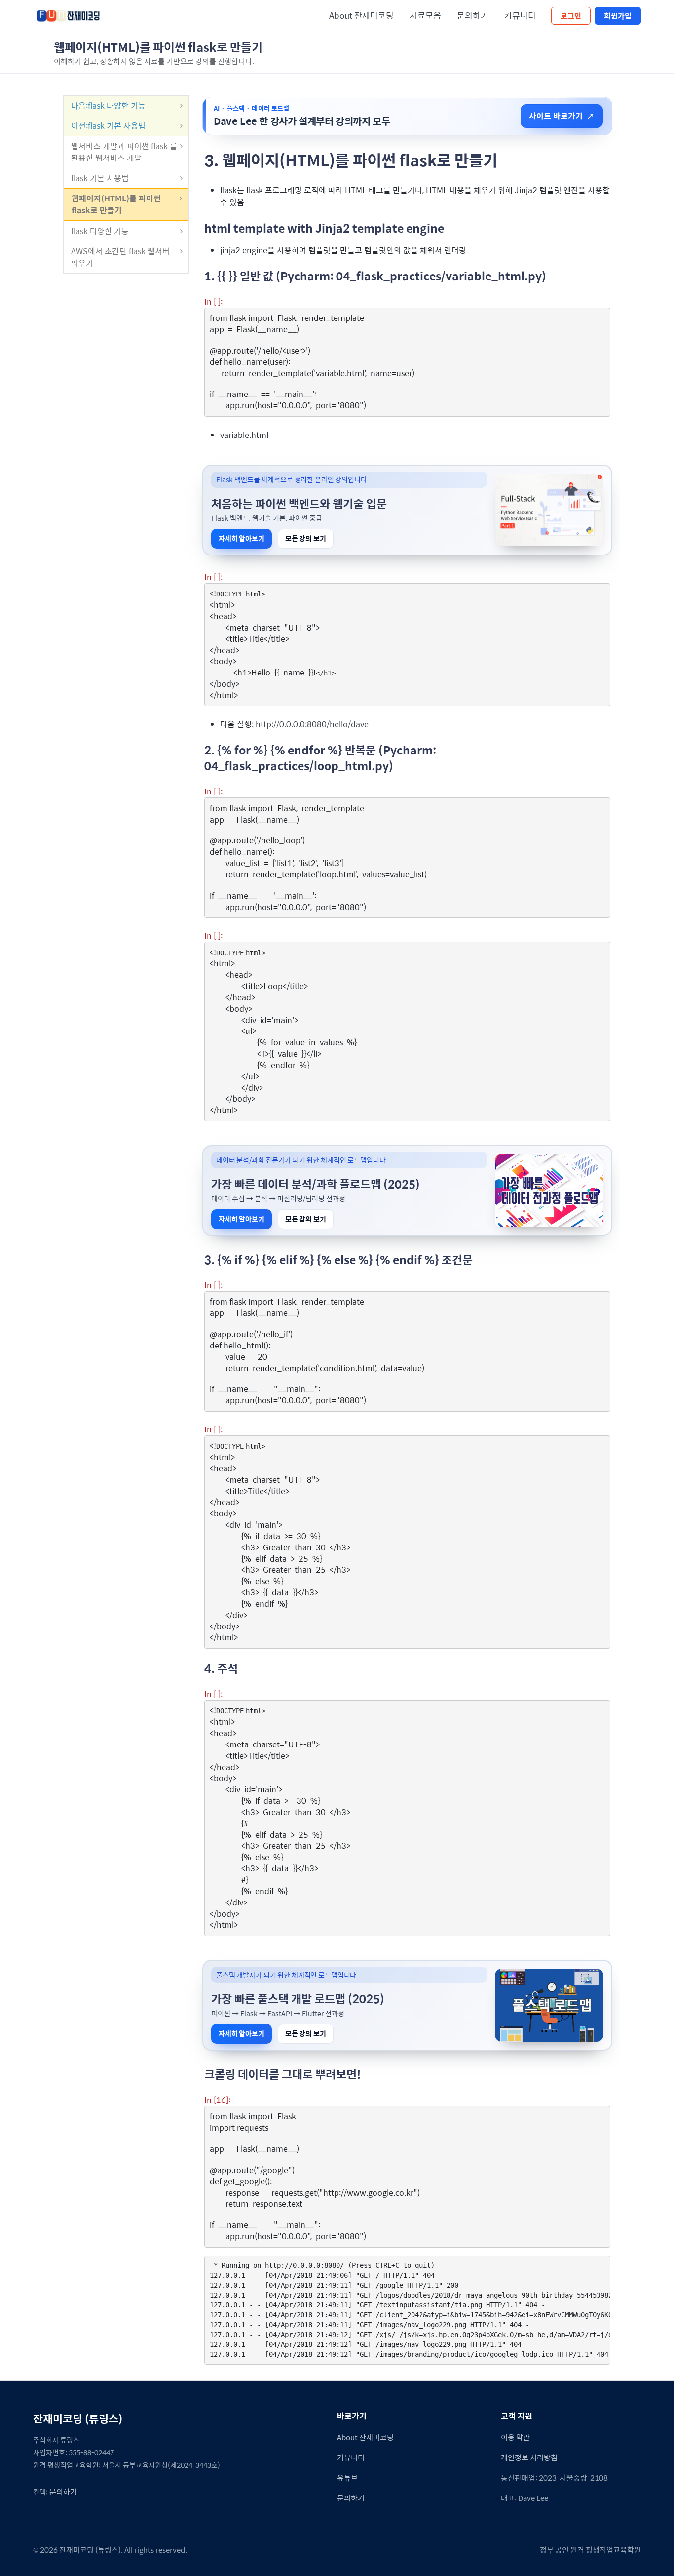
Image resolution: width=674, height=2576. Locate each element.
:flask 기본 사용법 (108, 126)
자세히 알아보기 (242, 538)
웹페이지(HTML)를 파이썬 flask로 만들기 (116, 204)
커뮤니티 (520, 15)
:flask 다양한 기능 (108, 105)
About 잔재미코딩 (361, 15)
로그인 (571, 16)
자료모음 (425, 15)
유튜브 (347, 2477)
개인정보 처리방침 (529, 2457)
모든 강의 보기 (306, 538)
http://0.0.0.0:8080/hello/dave (312, 724)
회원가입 (618, 16)
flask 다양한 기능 (100, 231)
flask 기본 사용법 (100, 178)
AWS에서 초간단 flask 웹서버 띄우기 (120, 257)
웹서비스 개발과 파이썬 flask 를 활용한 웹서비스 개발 (124, 152)
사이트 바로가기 (562, 116)
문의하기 (473, 15)
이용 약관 (515, 2437)
